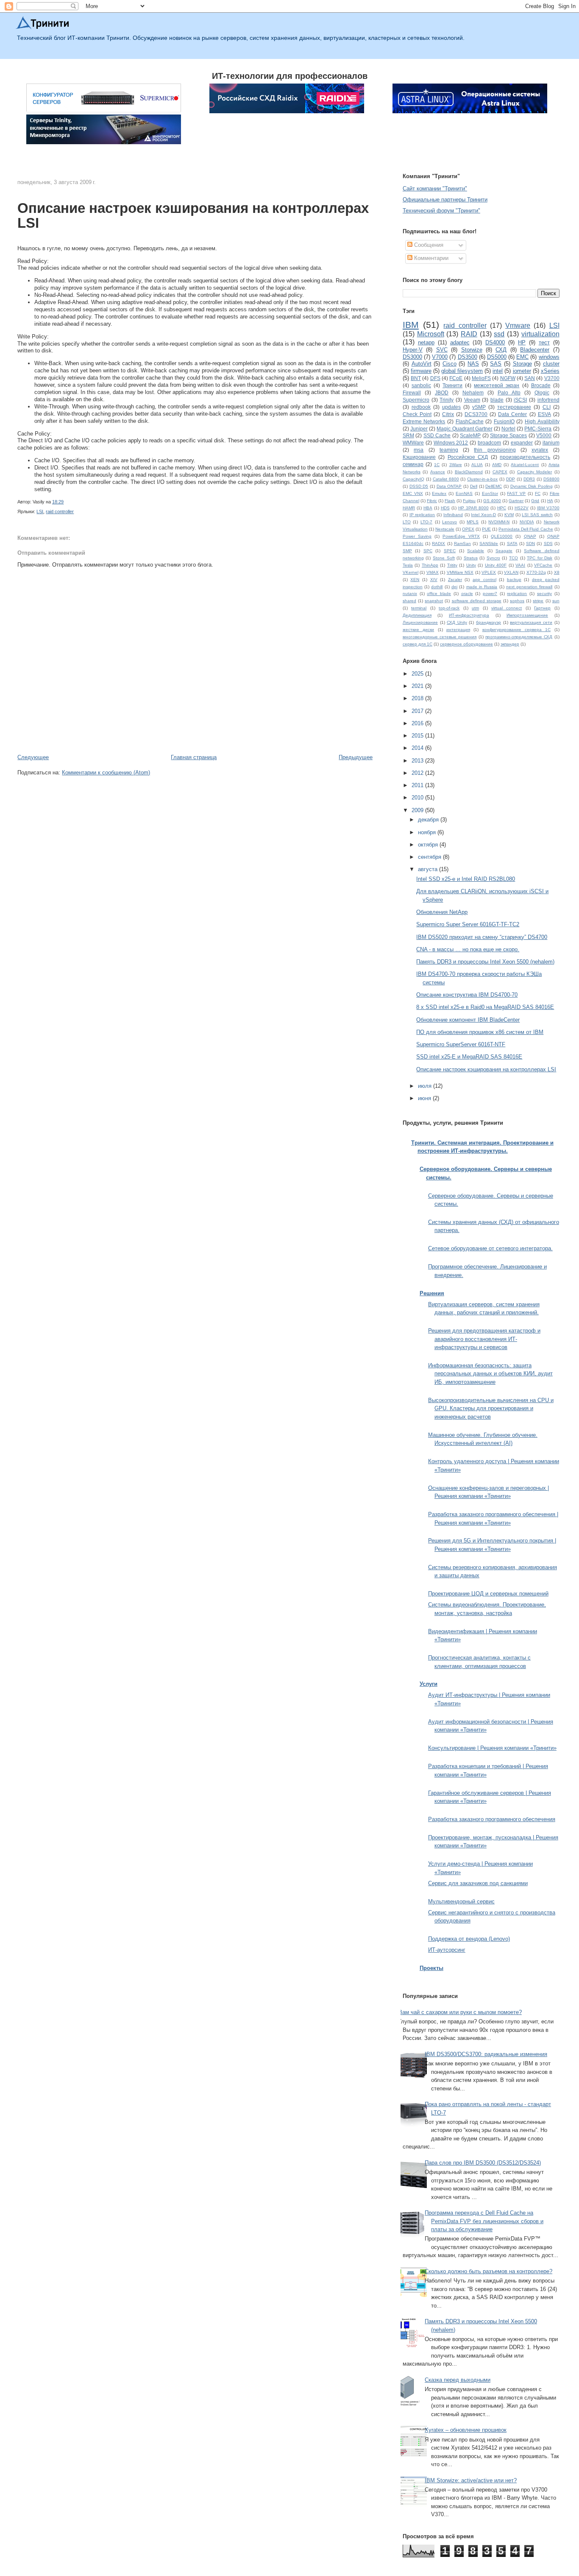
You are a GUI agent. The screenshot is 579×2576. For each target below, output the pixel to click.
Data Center (512, 414)
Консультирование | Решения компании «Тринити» (492, 1748)
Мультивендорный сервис (461, 1901)
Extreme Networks (424, 421)
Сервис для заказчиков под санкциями (478, 1883)
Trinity (447, 400)
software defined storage (477, 601)
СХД (501, 350)
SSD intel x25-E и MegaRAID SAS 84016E (469, 1057)
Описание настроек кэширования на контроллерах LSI (193, 216)
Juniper (419, 429)
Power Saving (417, 536)
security (544, 594)
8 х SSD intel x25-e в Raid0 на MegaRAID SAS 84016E (485, 1007)
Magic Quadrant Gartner (464, 429)
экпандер (510, 644)
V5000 (544, 435)
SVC (442, 350)
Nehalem (473, 393)
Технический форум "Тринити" (441, 211)
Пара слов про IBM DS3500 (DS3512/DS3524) (483, 2163)
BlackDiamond (469, 472)
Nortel (508, 429)
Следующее (33, 757)
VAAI (520, 565)
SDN (530, 543)
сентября (430, 857)
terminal (419, 608)
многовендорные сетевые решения (440, 637)
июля (426, 1086)
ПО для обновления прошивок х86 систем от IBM (480, 1032)
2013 (418, 761)
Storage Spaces (508, 435)
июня (425, 1098)
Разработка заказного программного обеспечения (492, 1819)
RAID (469, 334)
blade (497, 400)
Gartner (516, 501)
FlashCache (470, 421)
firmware (421, 371)
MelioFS (481, 378)
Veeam (472, 400)
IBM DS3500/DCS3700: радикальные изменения (486, 2054)
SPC (428, 551)
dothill (437, 587)
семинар (413, 464)
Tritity (452, 565)
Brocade (541, 385)
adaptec (460, 342)
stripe (538, 601)
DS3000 (412, 357)
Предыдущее (356, 757)
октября (429, 845)
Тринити (452, 385)
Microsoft (431, 334)
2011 (418, 785)
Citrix (448, 414)
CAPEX (500, 472)
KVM (509, 515)
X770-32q (536, 572)
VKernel (411, 572)
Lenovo (450, 522)
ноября (428, 832)
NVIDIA (527, 522)
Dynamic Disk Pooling (532, 486)
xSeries (550, 371)
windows (549, 357)
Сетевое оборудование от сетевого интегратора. (490, 1248)
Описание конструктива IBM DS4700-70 (467, 995)
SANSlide (489, 543)
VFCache (543, 565)
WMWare (413, 443)
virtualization (540, 334)
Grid (535, 501)
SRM (408, 435)
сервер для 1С (418, 644)
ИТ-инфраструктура (469, 615)
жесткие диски (418, 630)
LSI (40, 511)
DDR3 (529, 479)
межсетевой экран (497, 385)
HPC (502, 508)
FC (538, 493)
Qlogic (542, 393)
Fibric (432, 501)
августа (429, 869)
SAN (530, 378)
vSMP (479, 407)
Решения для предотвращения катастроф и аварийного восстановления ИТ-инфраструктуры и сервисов (484, 1339)
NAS (473, 364)
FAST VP (516, 493)
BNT (416, 378)
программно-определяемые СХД (519, 637)
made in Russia (482, 587)
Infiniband (453, 515)
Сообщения (428, 245)
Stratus (471, 558)
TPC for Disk (540, 558)
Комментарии (430, 258)
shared (409, 601)
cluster (551, 364)
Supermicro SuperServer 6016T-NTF (461, 1044)
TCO (514, 558)
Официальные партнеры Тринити (445, 200)
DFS (435, 378)
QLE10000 (502, 536)
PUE (486, 529)
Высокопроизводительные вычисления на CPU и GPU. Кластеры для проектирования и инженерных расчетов (491, 1408)
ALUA (477, 465)
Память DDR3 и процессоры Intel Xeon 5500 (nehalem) (485, 962)
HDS (445, 508)
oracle (467, 594)
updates (451, 407)
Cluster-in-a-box (482, 479)
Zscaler (455, 580)
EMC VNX (413, 493)
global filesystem (462, 371)
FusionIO (504, 421)
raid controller (60, 511)
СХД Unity (457, 622)
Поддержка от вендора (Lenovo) (469, 1939)
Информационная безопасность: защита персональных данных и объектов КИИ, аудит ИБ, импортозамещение (490, 1374)
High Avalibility (542, 421)
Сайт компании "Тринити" (435, 189)
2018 (418, 698)
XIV (434, 580)
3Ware (456, 465)
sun (556, 601)
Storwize (472, 350)
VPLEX (489, 572)
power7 (490, 594)
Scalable (476, 551)
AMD (497, 465)
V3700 (552, 378)
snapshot (434, 601)
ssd (499, 334)
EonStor (490, 493)
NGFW (508, 378)
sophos (517, 601)
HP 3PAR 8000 (473, 508)
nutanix (410, 594)
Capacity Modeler (534, 472)
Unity (471, 565)
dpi (454, 587)
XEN (415, 580)
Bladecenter (535, 350)
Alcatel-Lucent (525, 465)
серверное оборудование (466, 644)
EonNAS (464, 493)
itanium (551, 443)
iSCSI (520, 400)
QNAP (530, 536)
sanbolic (421, 385)
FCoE (456, 378)
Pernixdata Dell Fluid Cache (526, 529)
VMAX (433, 572)
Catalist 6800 (446, 479)
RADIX (438, 543)
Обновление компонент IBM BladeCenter (468, 1020)
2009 (418, 810)
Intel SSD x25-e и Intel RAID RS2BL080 (466, 879)
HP (522, 342)
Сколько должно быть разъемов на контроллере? (489, 2271)
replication (517, 594)
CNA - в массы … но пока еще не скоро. (468, 949)
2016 (418, 723)
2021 (418, 686)
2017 (418, 711)
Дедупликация (417, 615)
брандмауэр (489, 622)
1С (437, 465)
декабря (429, 820)
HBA (428, 508)
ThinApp (430, 565)
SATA (512, 543)
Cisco (450, 364)
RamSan (462, 543)
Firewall (412, 393)
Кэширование (419, 457)
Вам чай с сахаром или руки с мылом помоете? (460, 2012)
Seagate (504, 551)
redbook (421, 407)
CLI (547, 407)
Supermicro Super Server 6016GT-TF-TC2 (468, 924)
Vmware (518, 325)
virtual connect (507, 608)
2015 (418, 736)
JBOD (442, 393)
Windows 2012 (451, 443)
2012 (418, 773)
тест (544, 342)
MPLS (473, 522)
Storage (522, 364)
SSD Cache (437, 435)
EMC (522, 357)
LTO (407, 522)
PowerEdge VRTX (461, 536)
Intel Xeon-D (483, 515)
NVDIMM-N (499, 522)
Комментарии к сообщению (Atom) (106, 773)
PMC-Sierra (538, 429)
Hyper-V (413, 350)
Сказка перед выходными (458, 2380)
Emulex (439, 493)
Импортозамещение (527, 615)
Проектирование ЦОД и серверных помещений (488, 1594)
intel (498, 371)
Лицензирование (420, 622)
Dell (474, 486)
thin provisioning (495, 450)
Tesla (408, 565)
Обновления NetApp (442, 912)
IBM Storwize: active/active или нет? (471, 2480)
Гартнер (542, 608)
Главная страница (194, 757)
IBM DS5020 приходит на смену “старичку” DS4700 (482, 937)
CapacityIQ (413, 479)
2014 (418, 748)
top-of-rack (449, 608)
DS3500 (468, 357)
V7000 (440, 357)
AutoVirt (422, 364)
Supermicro (416, 400)
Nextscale (445, 529)
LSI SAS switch (537, 515)
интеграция (458, 630)
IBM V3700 (548, 508)
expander (522, 443)
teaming (449, 450)
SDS (548, 543)
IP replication (422, 515)
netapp (426, 342)
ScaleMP (470, 435)
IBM (411, 325)
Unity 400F (496, 565)
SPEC (450, 551)
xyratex (540, 450)
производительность (525, 457)
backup (514, 580)
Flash (450, 501)
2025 (418, 674)
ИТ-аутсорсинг (447, 1950)
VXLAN (511, 572)
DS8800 (551, 479)
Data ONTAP (449, 486)
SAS (496, 364)
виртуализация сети (531, 622)
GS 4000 (492, 501)
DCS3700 (476, 414)
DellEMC (494, 486)
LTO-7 (426, 522)
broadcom (489, 443)
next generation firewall (529, 587)
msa (419, 450)
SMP (407, 551)
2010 (418, 798)
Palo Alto (509, 393)
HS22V (522, 508)
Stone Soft (444, 558)
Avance (438, 472)
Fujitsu (469, 501)
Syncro (493, 558)
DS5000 (497, 357)
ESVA (544, 414)
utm (475, 608)
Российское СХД (468, 457)
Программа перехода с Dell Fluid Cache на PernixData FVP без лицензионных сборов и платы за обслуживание (484, 2221)
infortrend (548, 400)
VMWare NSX (460, 572)
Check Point (417, 414)
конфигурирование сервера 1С (517, 630)
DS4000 (495, 342)
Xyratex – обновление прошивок (466, 2430)
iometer (522, 371)
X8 (557, 572)
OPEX (468, 529)
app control (484, 580)
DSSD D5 (419, 486)
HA (550, 501)
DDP (511, 479)
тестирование (514, 407)
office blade (439, 594)
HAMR (409, 508)
